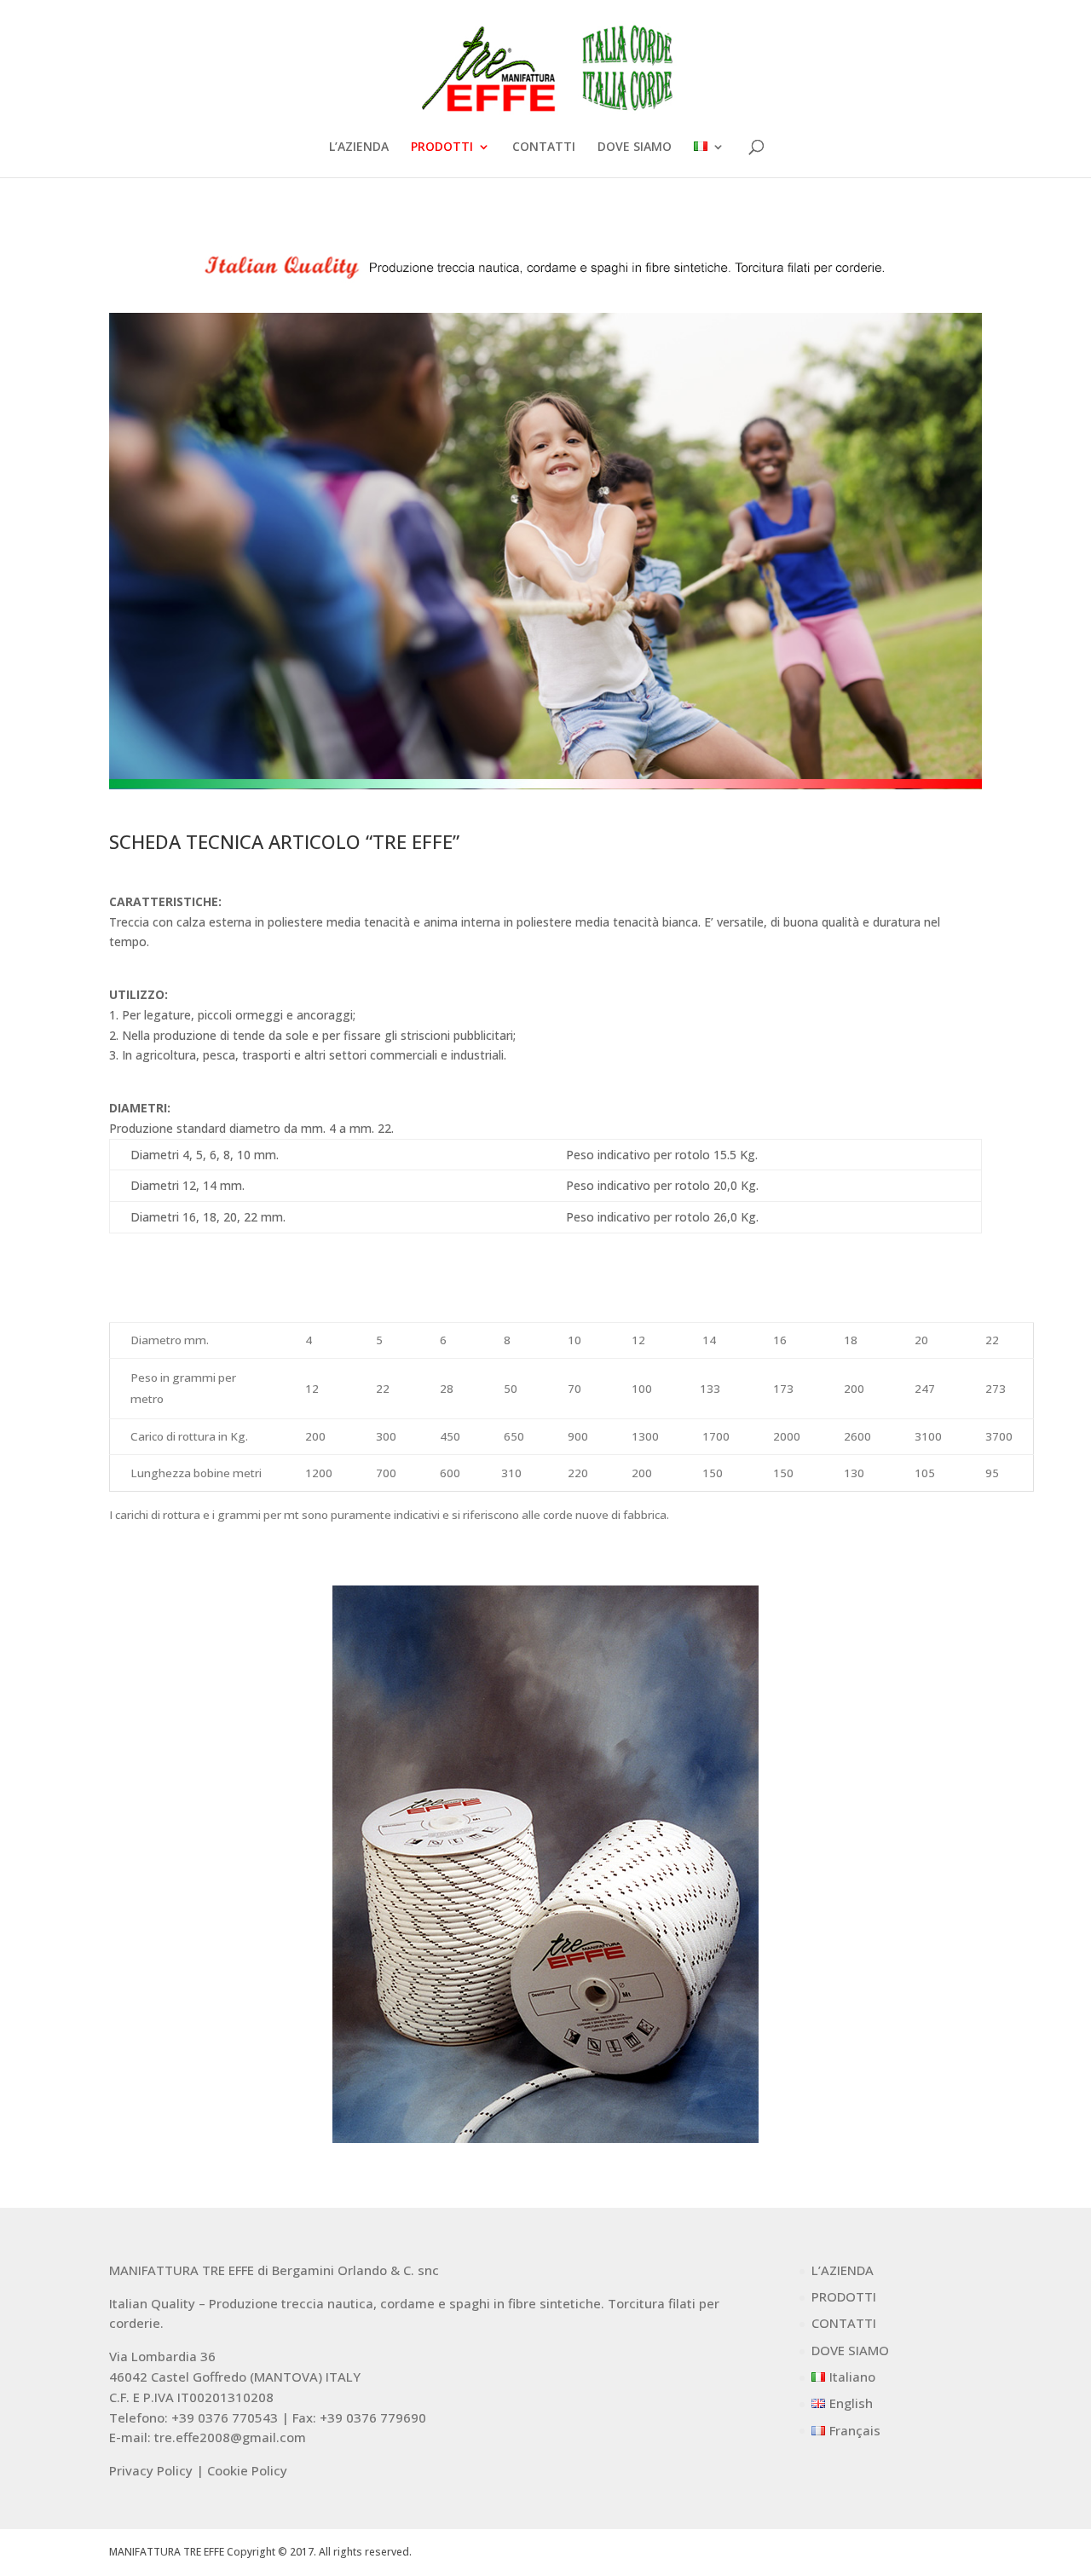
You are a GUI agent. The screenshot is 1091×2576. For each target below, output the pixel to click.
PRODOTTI (442, 147)
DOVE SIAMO (635, 147)
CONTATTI (544, 147)
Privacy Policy (151, 2470)
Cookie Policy (247, 2470)
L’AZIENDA (359, 147)
